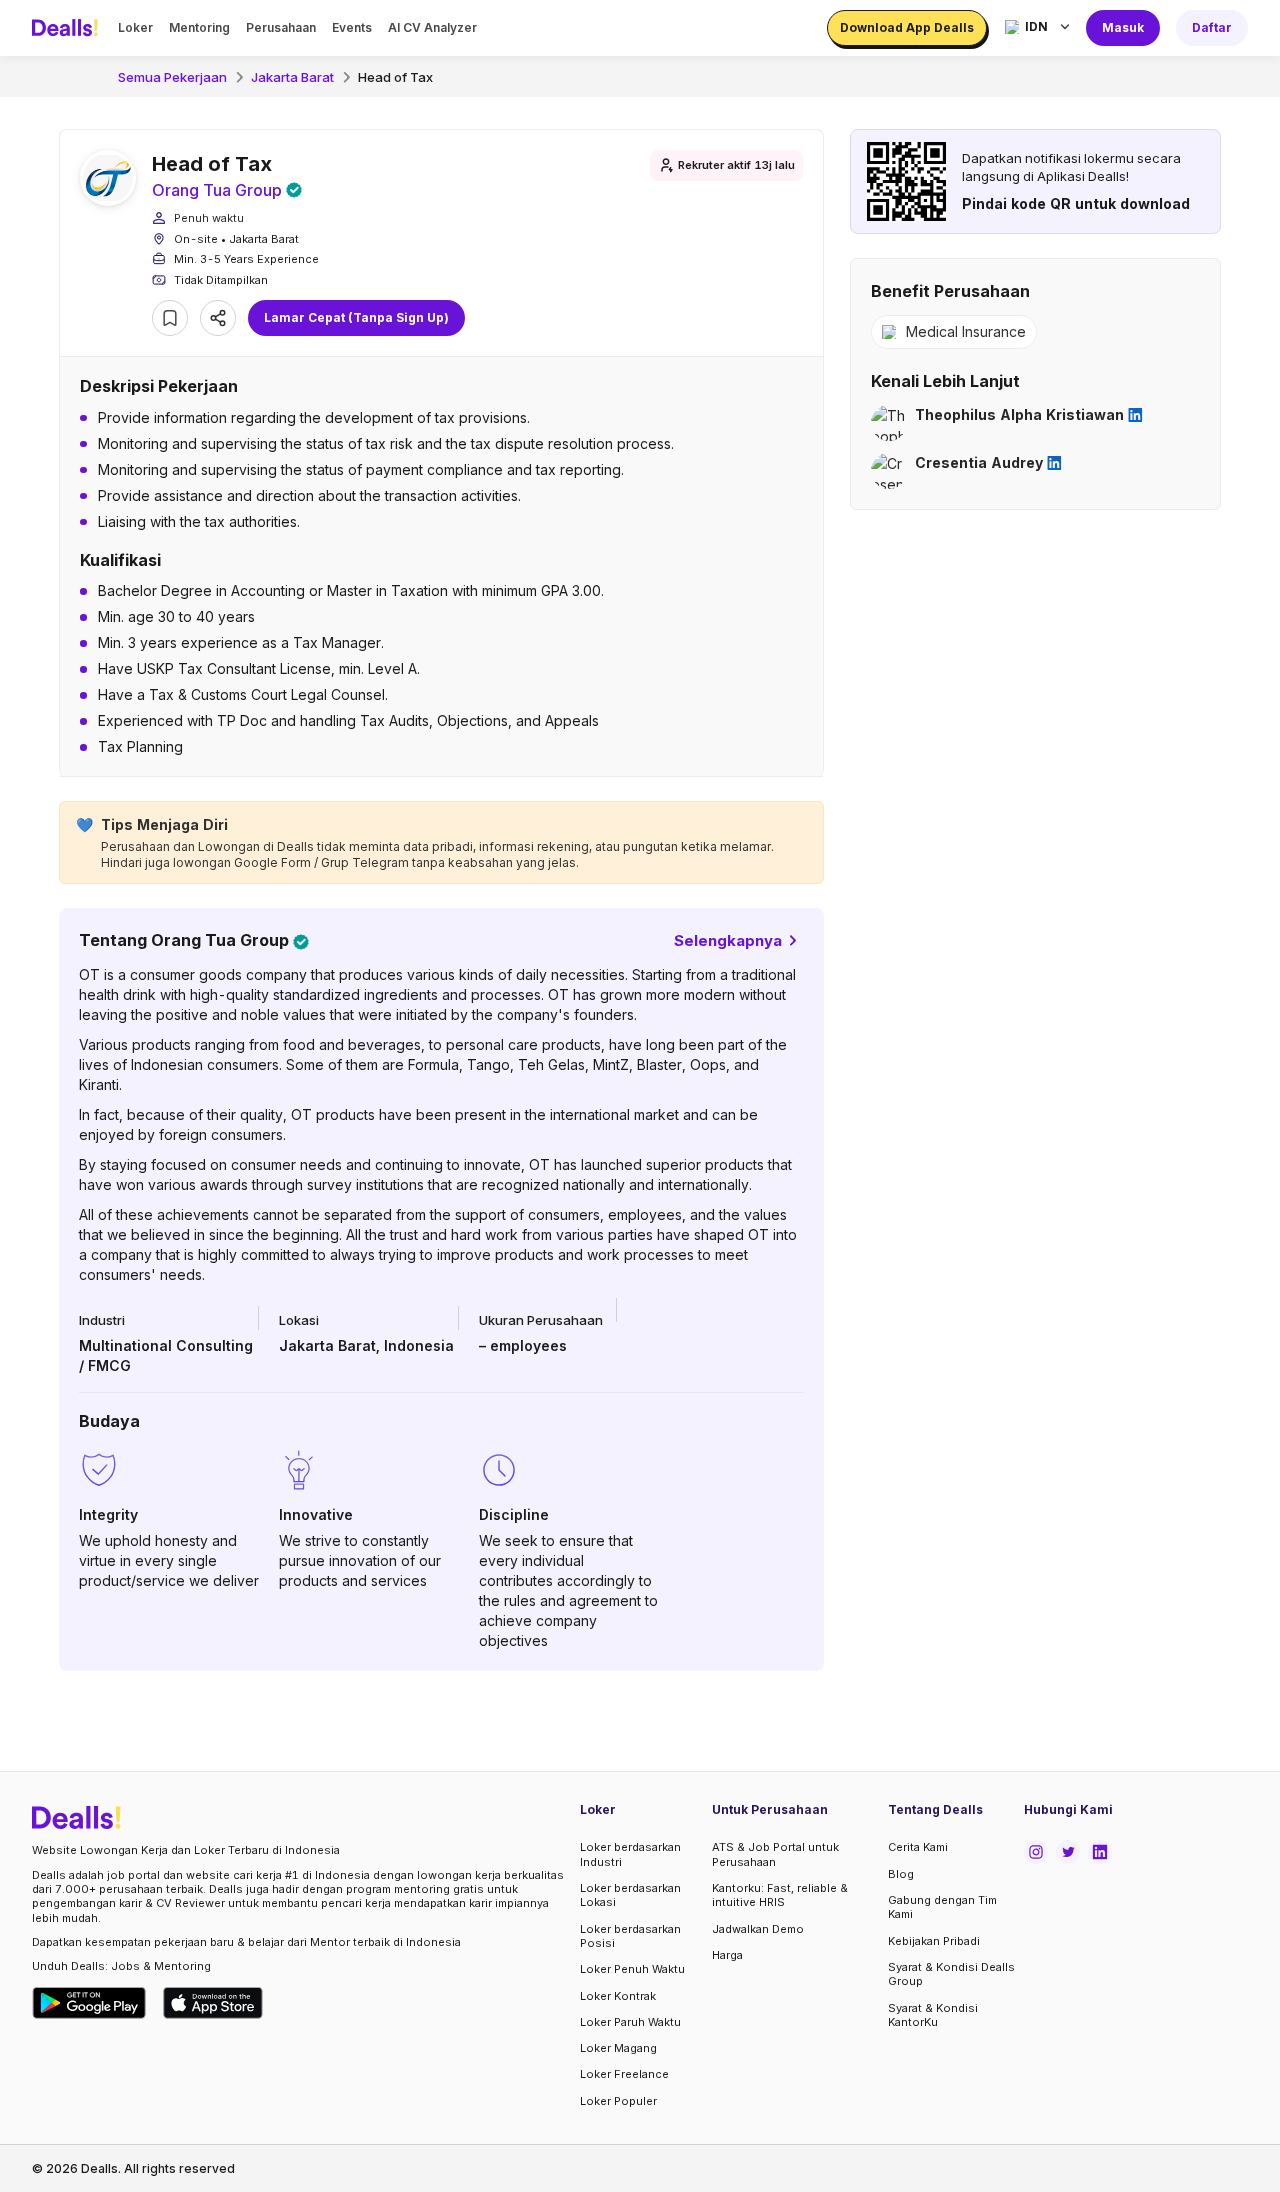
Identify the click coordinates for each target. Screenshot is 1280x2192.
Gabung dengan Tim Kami (942, 1907)
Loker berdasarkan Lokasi (630, 1895)
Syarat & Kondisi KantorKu (933, 2015)
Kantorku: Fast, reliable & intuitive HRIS (780, 1895)
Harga (727, 1955)
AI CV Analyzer (432, 27)
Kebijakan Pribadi (934, 1941)
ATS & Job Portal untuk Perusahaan (775, 1854)
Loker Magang (618, 2048)
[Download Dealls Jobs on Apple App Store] (213, 2003)
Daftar (1212, 27)
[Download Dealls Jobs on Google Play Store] (89, 2003)
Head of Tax (395, 77)
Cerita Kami (918, 1847)
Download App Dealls (907, 27)
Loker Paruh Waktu (630, 2022)
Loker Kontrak (618, 1996)
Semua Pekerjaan (172, 77)
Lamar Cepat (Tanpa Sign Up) (356, 317)
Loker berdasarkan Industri (630, 1854)
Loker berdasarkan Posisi (630, 1936)
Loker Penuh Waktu (632, 1969)
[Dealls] (68, 28)
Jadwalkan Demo (758, 1929)
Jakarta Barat (292, 77)
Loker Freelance (624, 2074)
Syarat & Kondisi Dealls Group (951, 1974)
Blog (901, 1874)
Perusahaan (281, 27)
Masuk (1123, 27)
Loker (135, 27)
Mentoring (199, 27)
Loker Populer (618, 2101)
